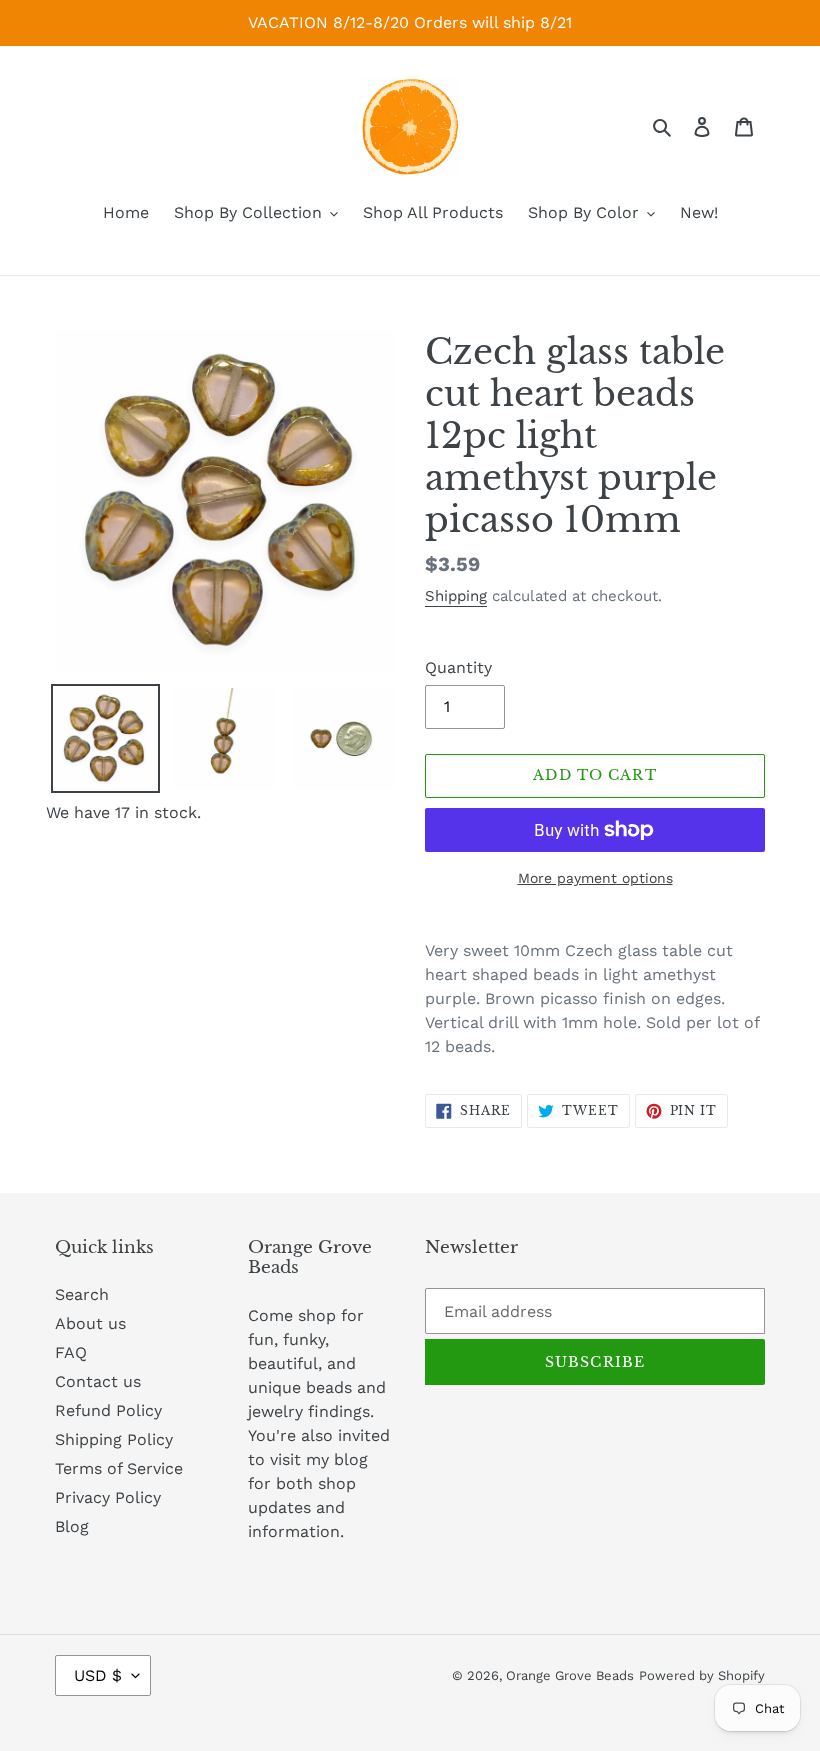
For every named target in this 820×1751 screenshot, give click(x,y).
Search (82, 1294)
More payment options (595, 878)
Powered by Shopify (702, 1675)
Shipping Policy (114, 1439)
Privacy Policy (108, 1497)
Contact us (98, 1381)
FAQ (71, 1352)
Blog (72, 1526)
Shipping (456, 596)
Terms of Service (119, 1468)
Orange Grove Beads (570, 1675)
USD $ (98, 1675)
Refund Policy (108, 1410)
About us (90, 1323)
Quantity (458, 667)
